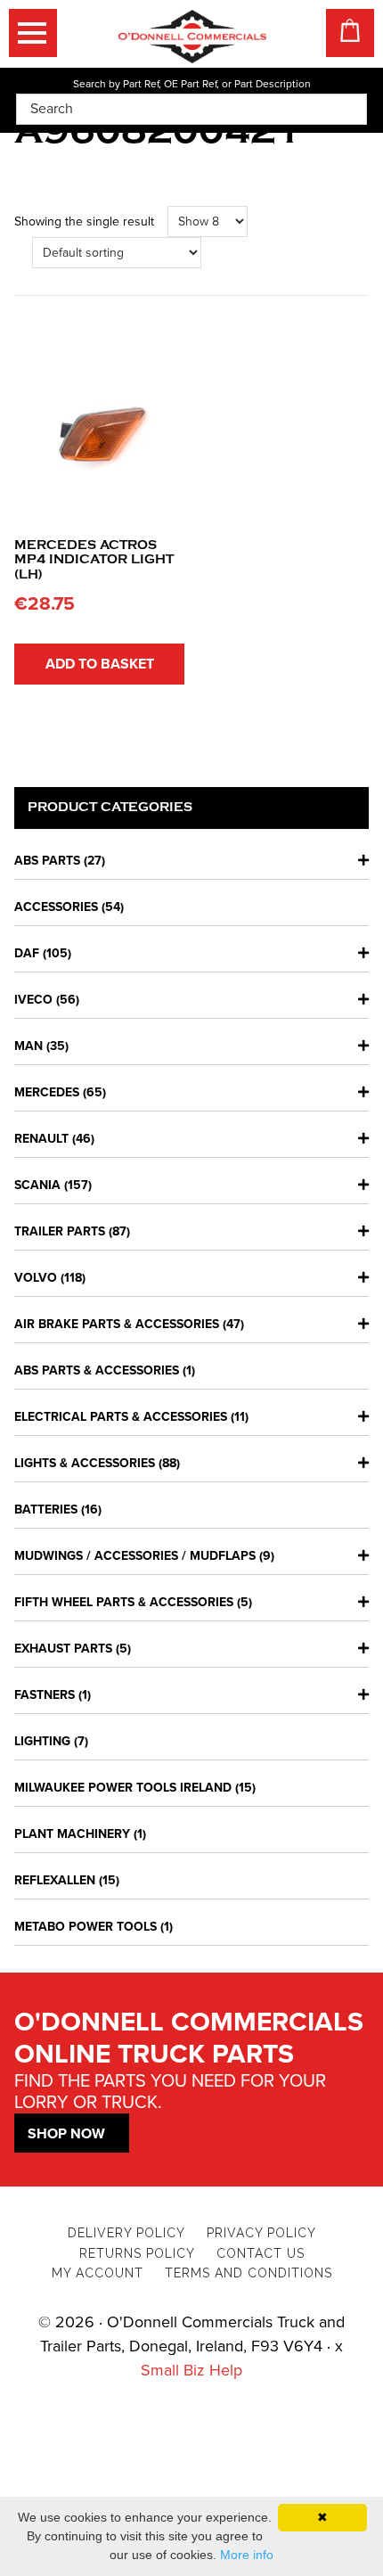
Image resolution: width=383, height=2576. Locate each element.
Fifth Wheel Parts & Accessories (124, 1602)
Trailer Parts (60, 1231)
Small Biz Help (191, 2370)
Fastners (45, 1695)
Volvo (36, 1278)
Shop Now (66, 2134)
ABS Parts (47, 861)
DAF (27, 953)
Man (29, 1046)
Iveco (33, 1000)
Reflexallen (55, 1880)
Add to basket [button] (100, 664)
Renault (41, 1139)
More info (247, 2555)
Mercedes (47, 1092)
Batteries (46, 1510)
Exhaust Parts (63, 1649)
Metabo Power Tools (86, 1927)
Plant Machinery (72, 1834)
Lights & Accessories (85, 1463)
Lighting (42, 1741)
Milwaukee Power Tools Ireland (123, 1788)
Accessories (56, 907)
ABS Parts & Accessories (97, 1370)
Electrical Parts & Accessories (121, 1417)
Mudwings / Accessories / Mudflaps (135, 1556)
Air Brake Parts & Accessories (117, 1324)
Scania (37, 1185)
